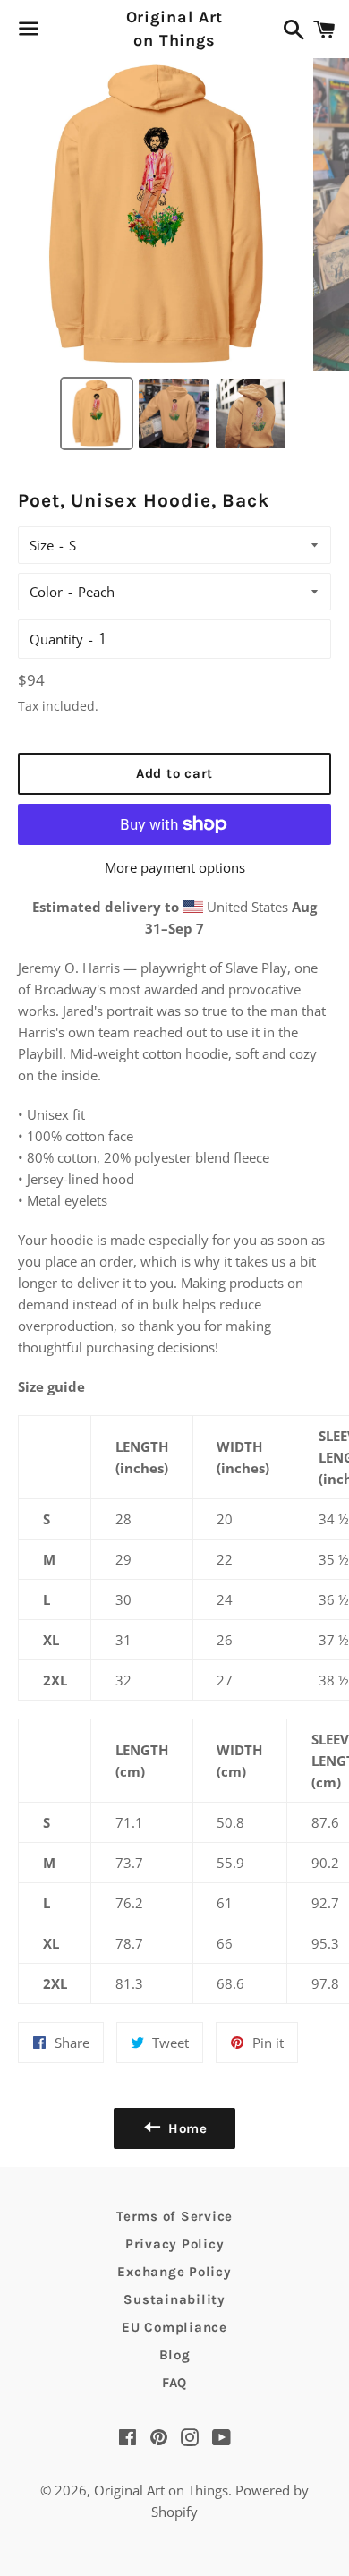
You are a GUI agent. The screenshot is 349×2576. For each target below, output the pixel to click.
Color (46, 592)
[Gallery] (174, 257)
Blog (175, 2355)
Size (42, 545)
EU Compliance (174, 2327)
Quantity (56, 639)
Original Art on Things (175, 28)
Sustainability (174, 2299)
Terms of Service (174, 2216)
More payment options (175, 867)
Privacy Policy (175, 2244)
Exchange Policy (174, 2272)
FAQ (174, 2383)
